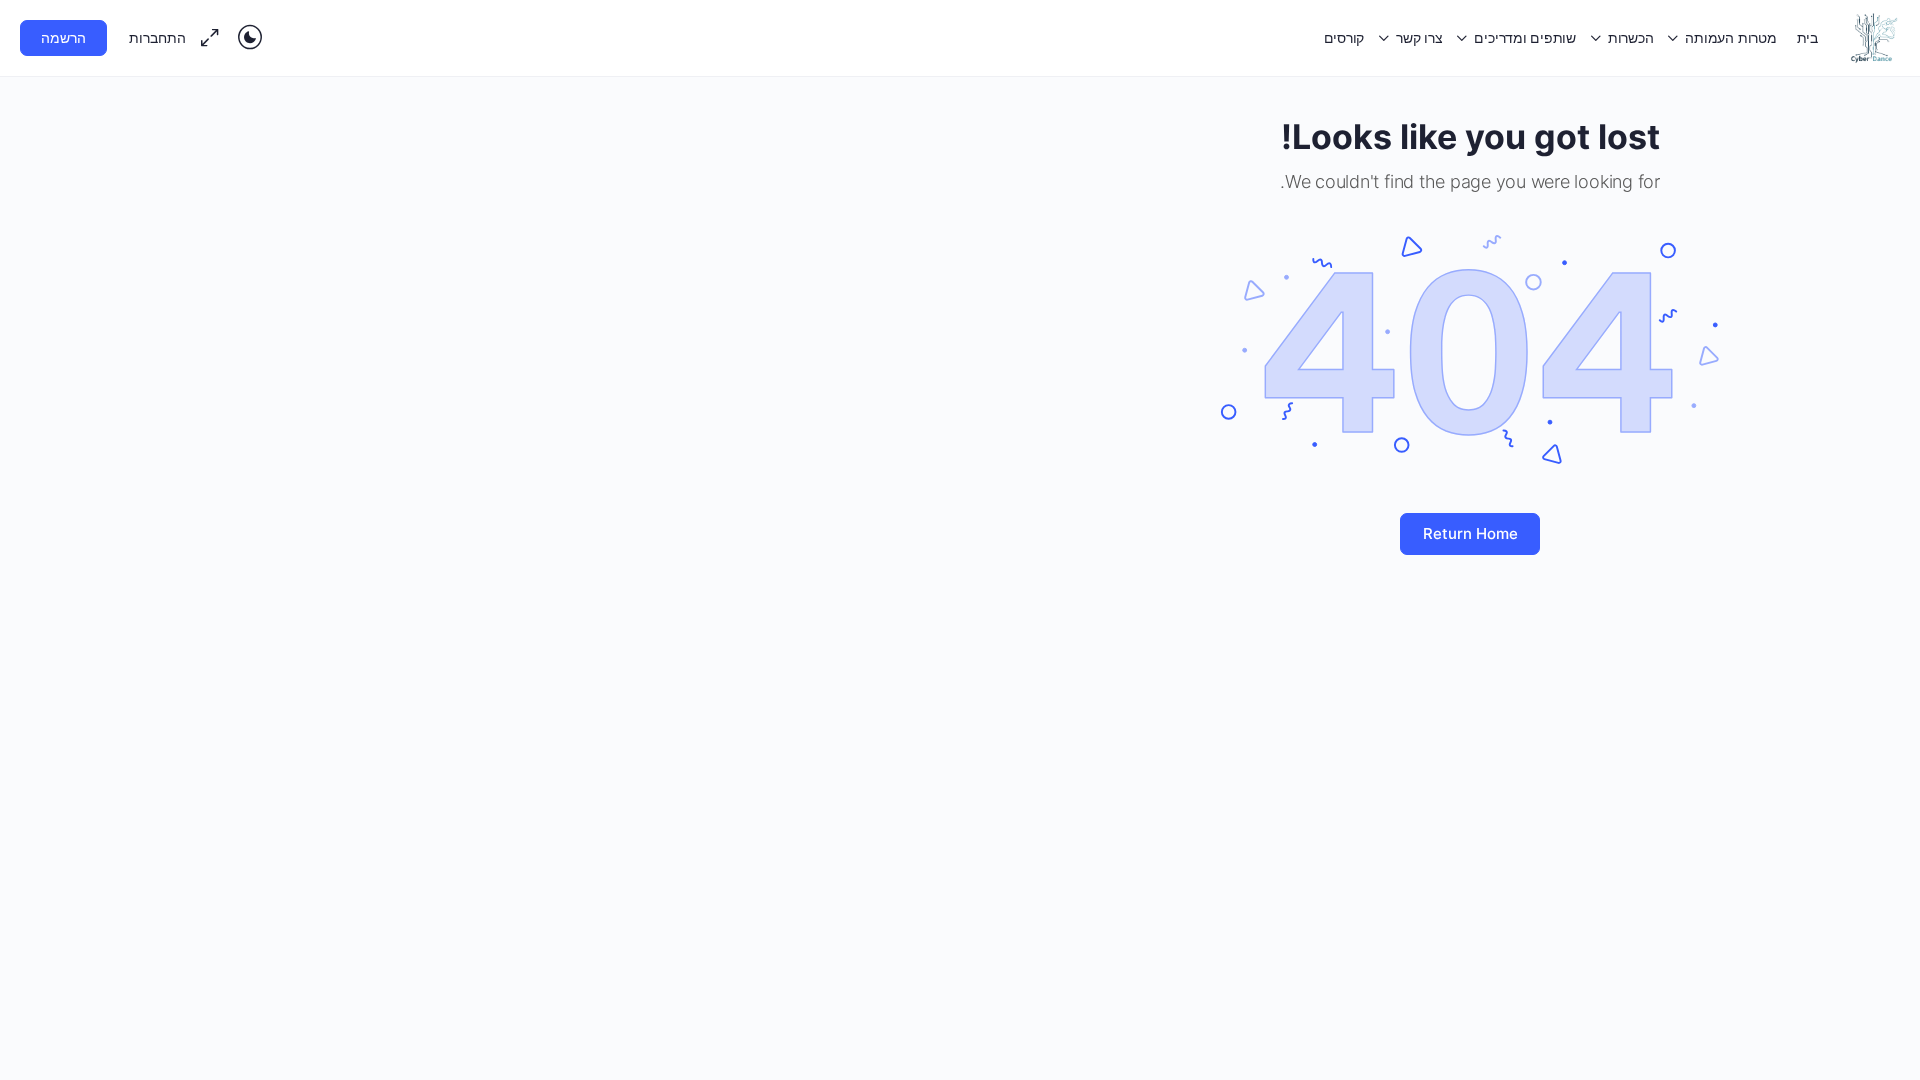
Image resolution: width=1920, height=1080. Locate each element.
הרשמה (63, 37)
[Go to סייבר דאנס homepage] (1874, 36)
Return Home (1470, 533)
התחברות (157, 37)
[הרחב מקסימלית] (214, 38)
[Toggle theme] (250, 38)
